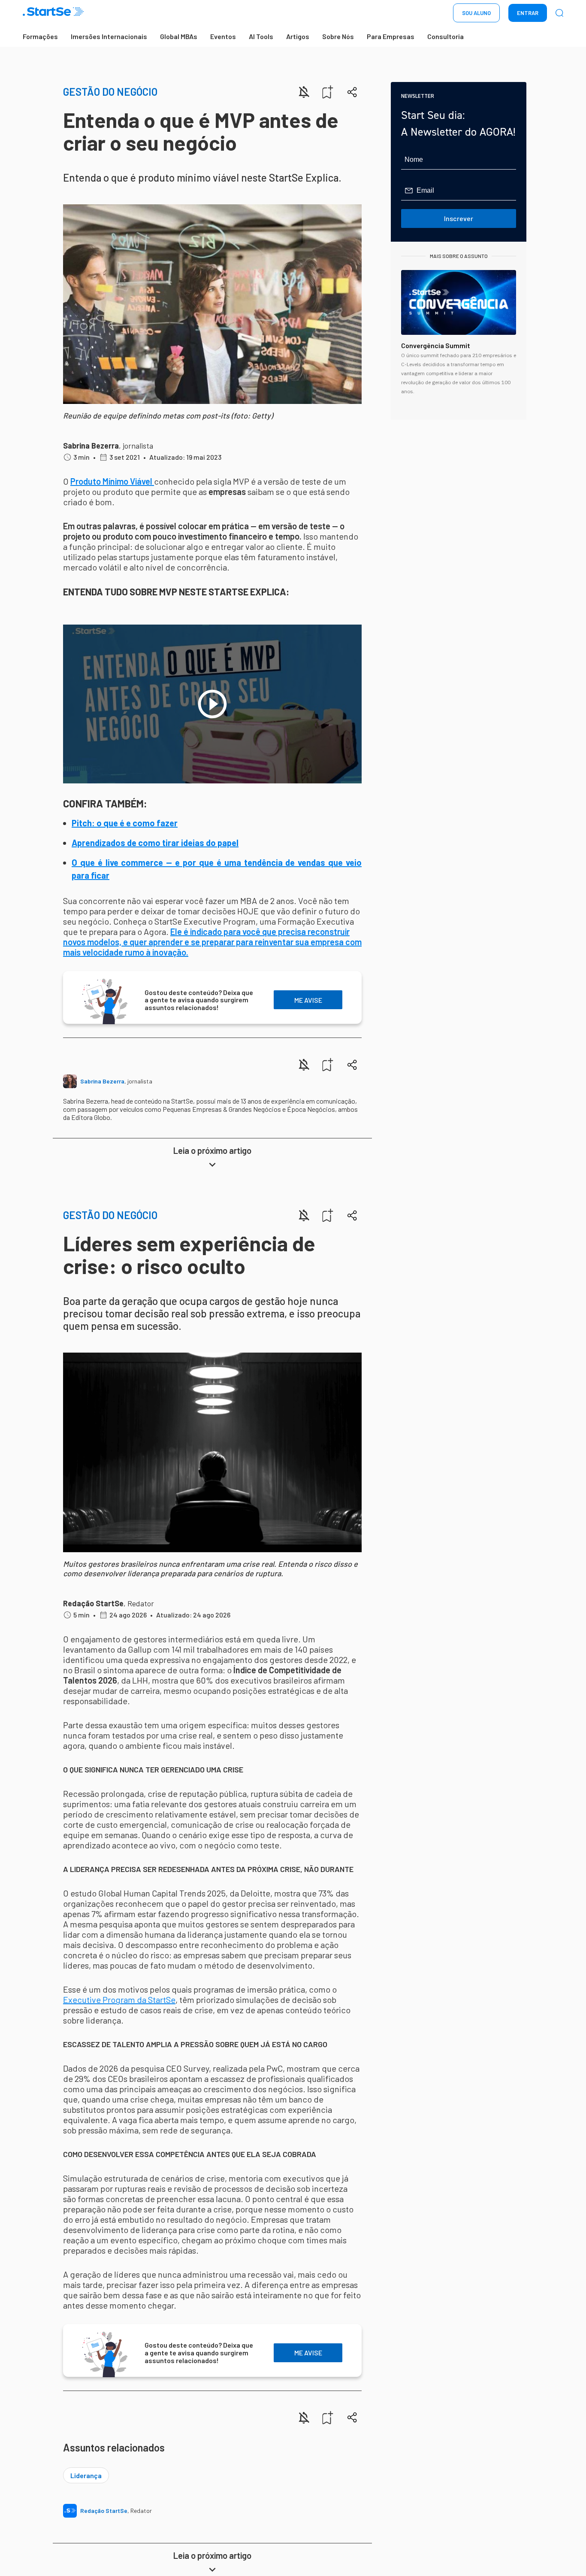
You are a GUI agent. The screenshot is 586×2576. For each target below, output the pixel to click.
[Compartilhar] (352, 92)
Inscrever (459, 218)
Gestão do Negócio (110, 92)
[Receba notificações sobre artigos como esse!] (304, 92)
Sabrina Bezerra (91, 446)
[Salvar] (328, 92)
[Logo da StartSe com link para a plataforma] (53, 13)
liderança (86, 2475)
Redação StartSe (93, 1603)
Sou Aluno (476, 13)
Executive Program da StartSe (119, 2000)
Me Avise (308, 1000)
